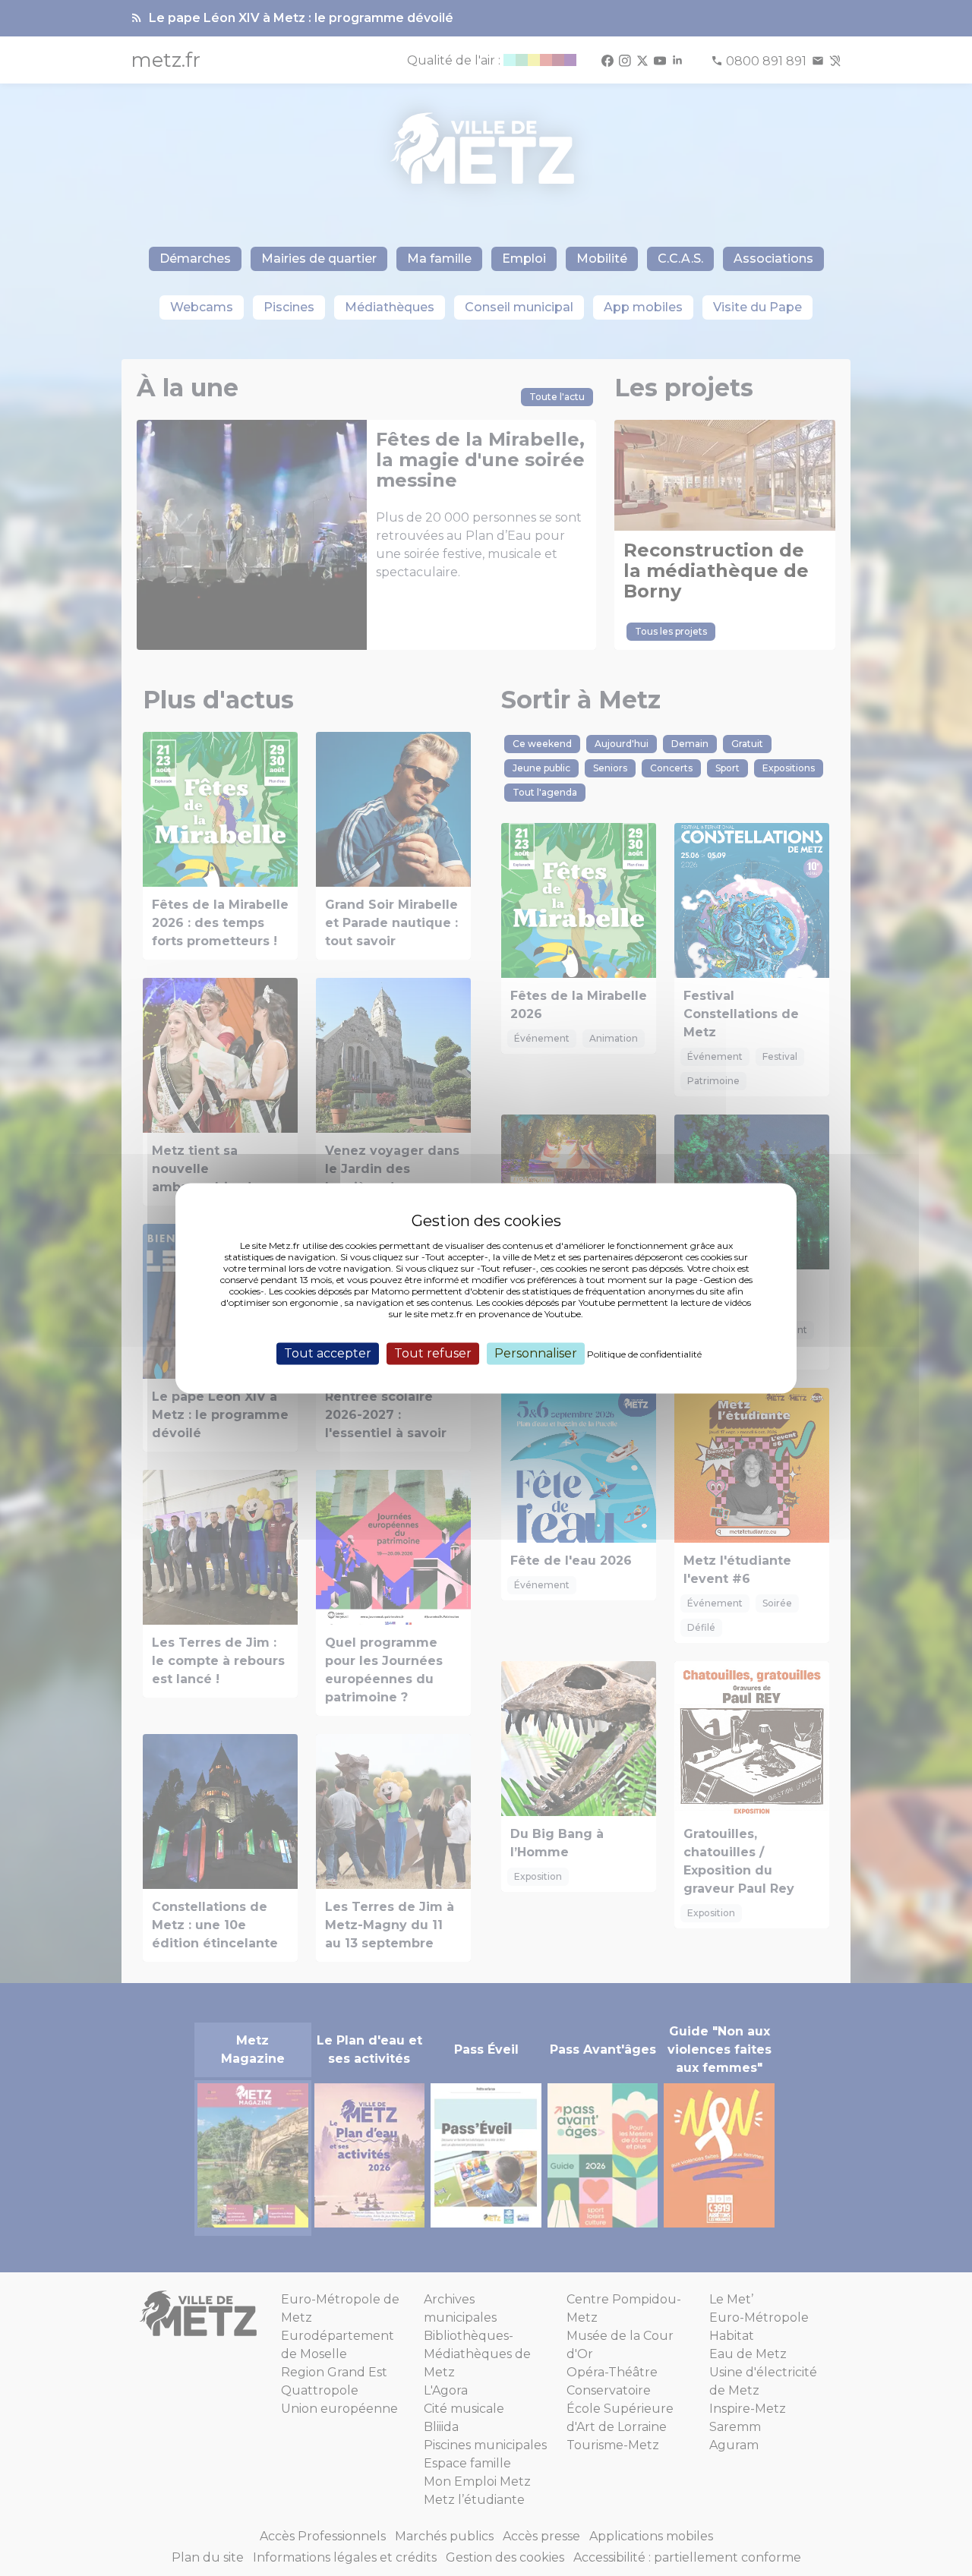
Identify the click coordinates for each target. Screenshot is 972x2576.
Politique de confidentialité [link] (644, 1354)
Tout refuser (433, 1353)
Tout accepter (328, 1353)
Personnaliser (536, 1353)
